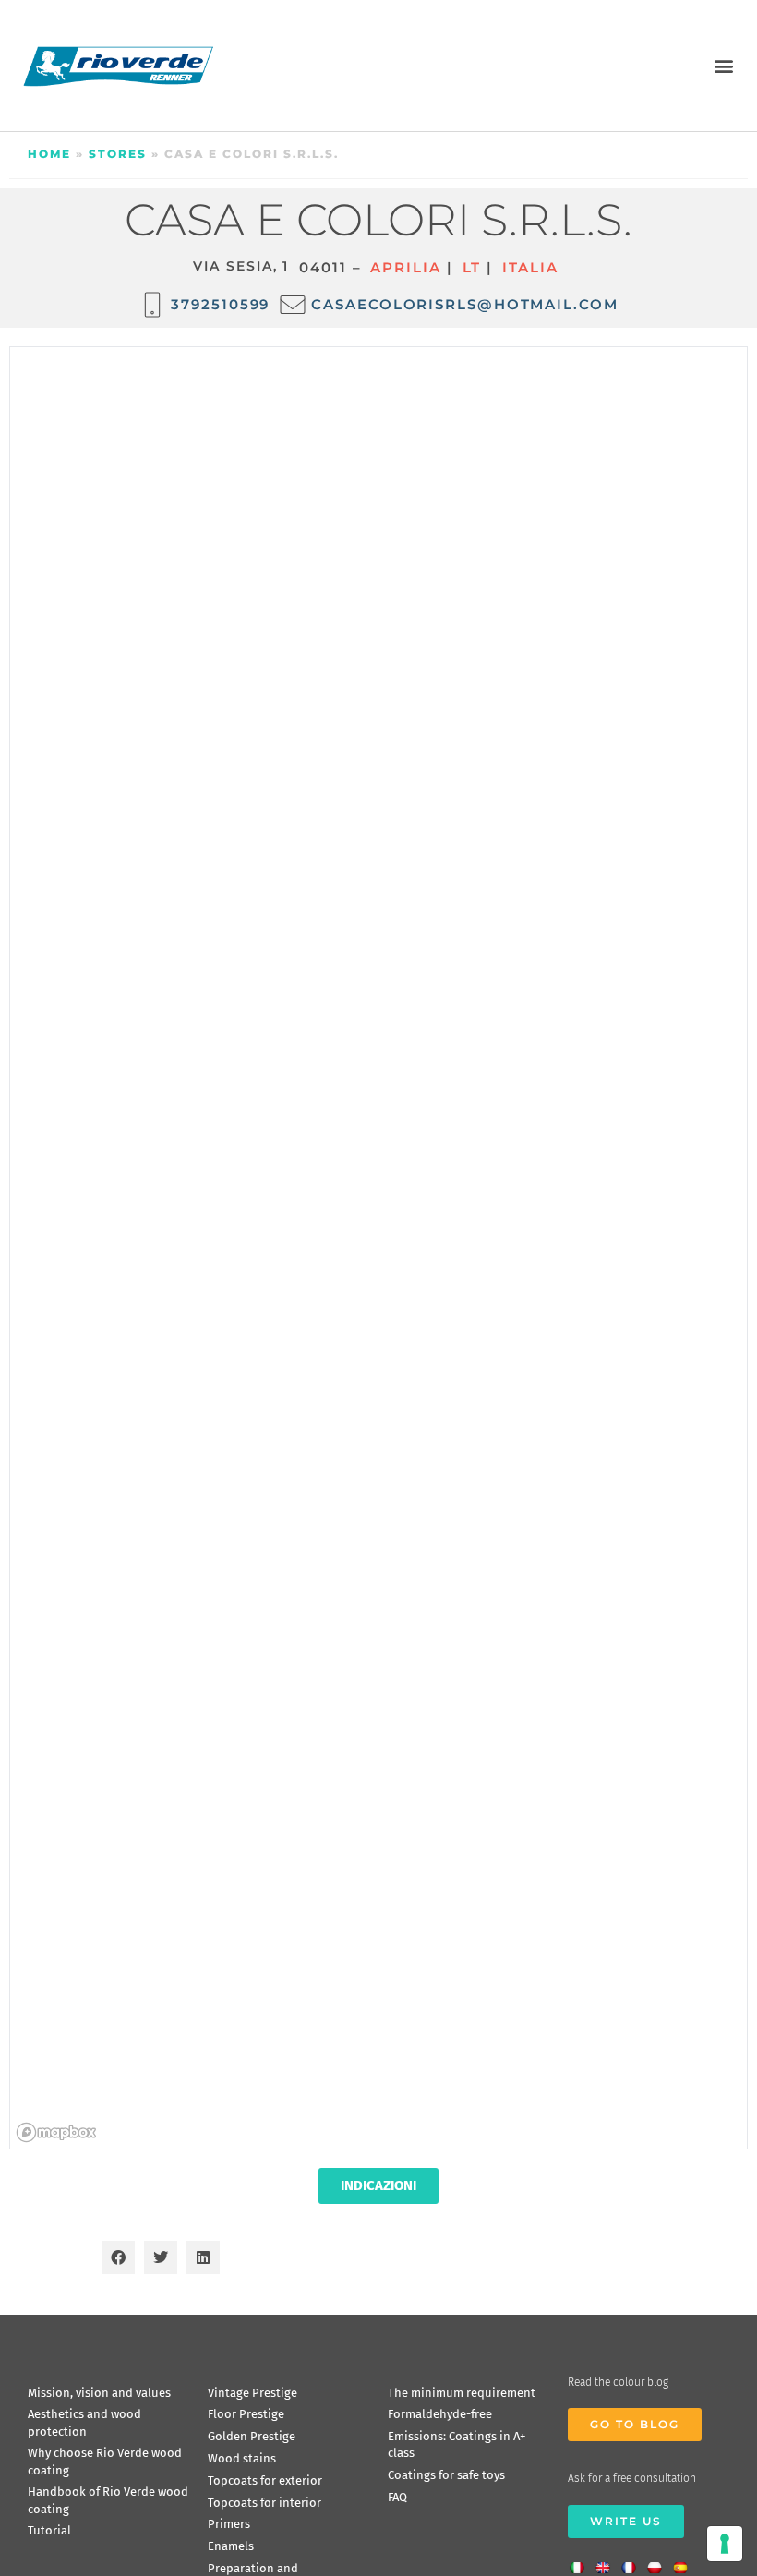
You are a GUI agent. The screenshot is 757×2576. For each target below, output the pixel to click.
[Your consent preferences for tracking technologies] (725, 2544)
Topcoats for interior (264, 2503)
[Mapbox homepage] (56, 2132)
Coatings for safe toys (446, 2475)
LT (472, 267)
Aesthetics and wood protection (84, 2422)
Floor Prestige (246, 2414)
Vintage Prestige (252, 2393)
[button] (723, 65)
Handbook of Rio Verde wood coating (108, 2500)
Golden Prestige (252, 2436)
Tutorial (49, 2530)
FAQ (397, 2497)
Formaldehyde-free (440, 2414)
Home (49, 154)
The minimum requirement (462, 2393)
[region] (379, 1249)
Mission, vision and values (99, 2393)
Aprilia (405, 267)
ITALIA (530, 267)
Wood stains (242, 2458)
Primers (229, 2524)
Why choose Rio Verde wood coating (105, 2461)
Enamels (231, 2546)
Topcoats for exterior (265, 2480)
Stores (118, 154)
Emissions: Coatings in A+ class (457, 2444)
